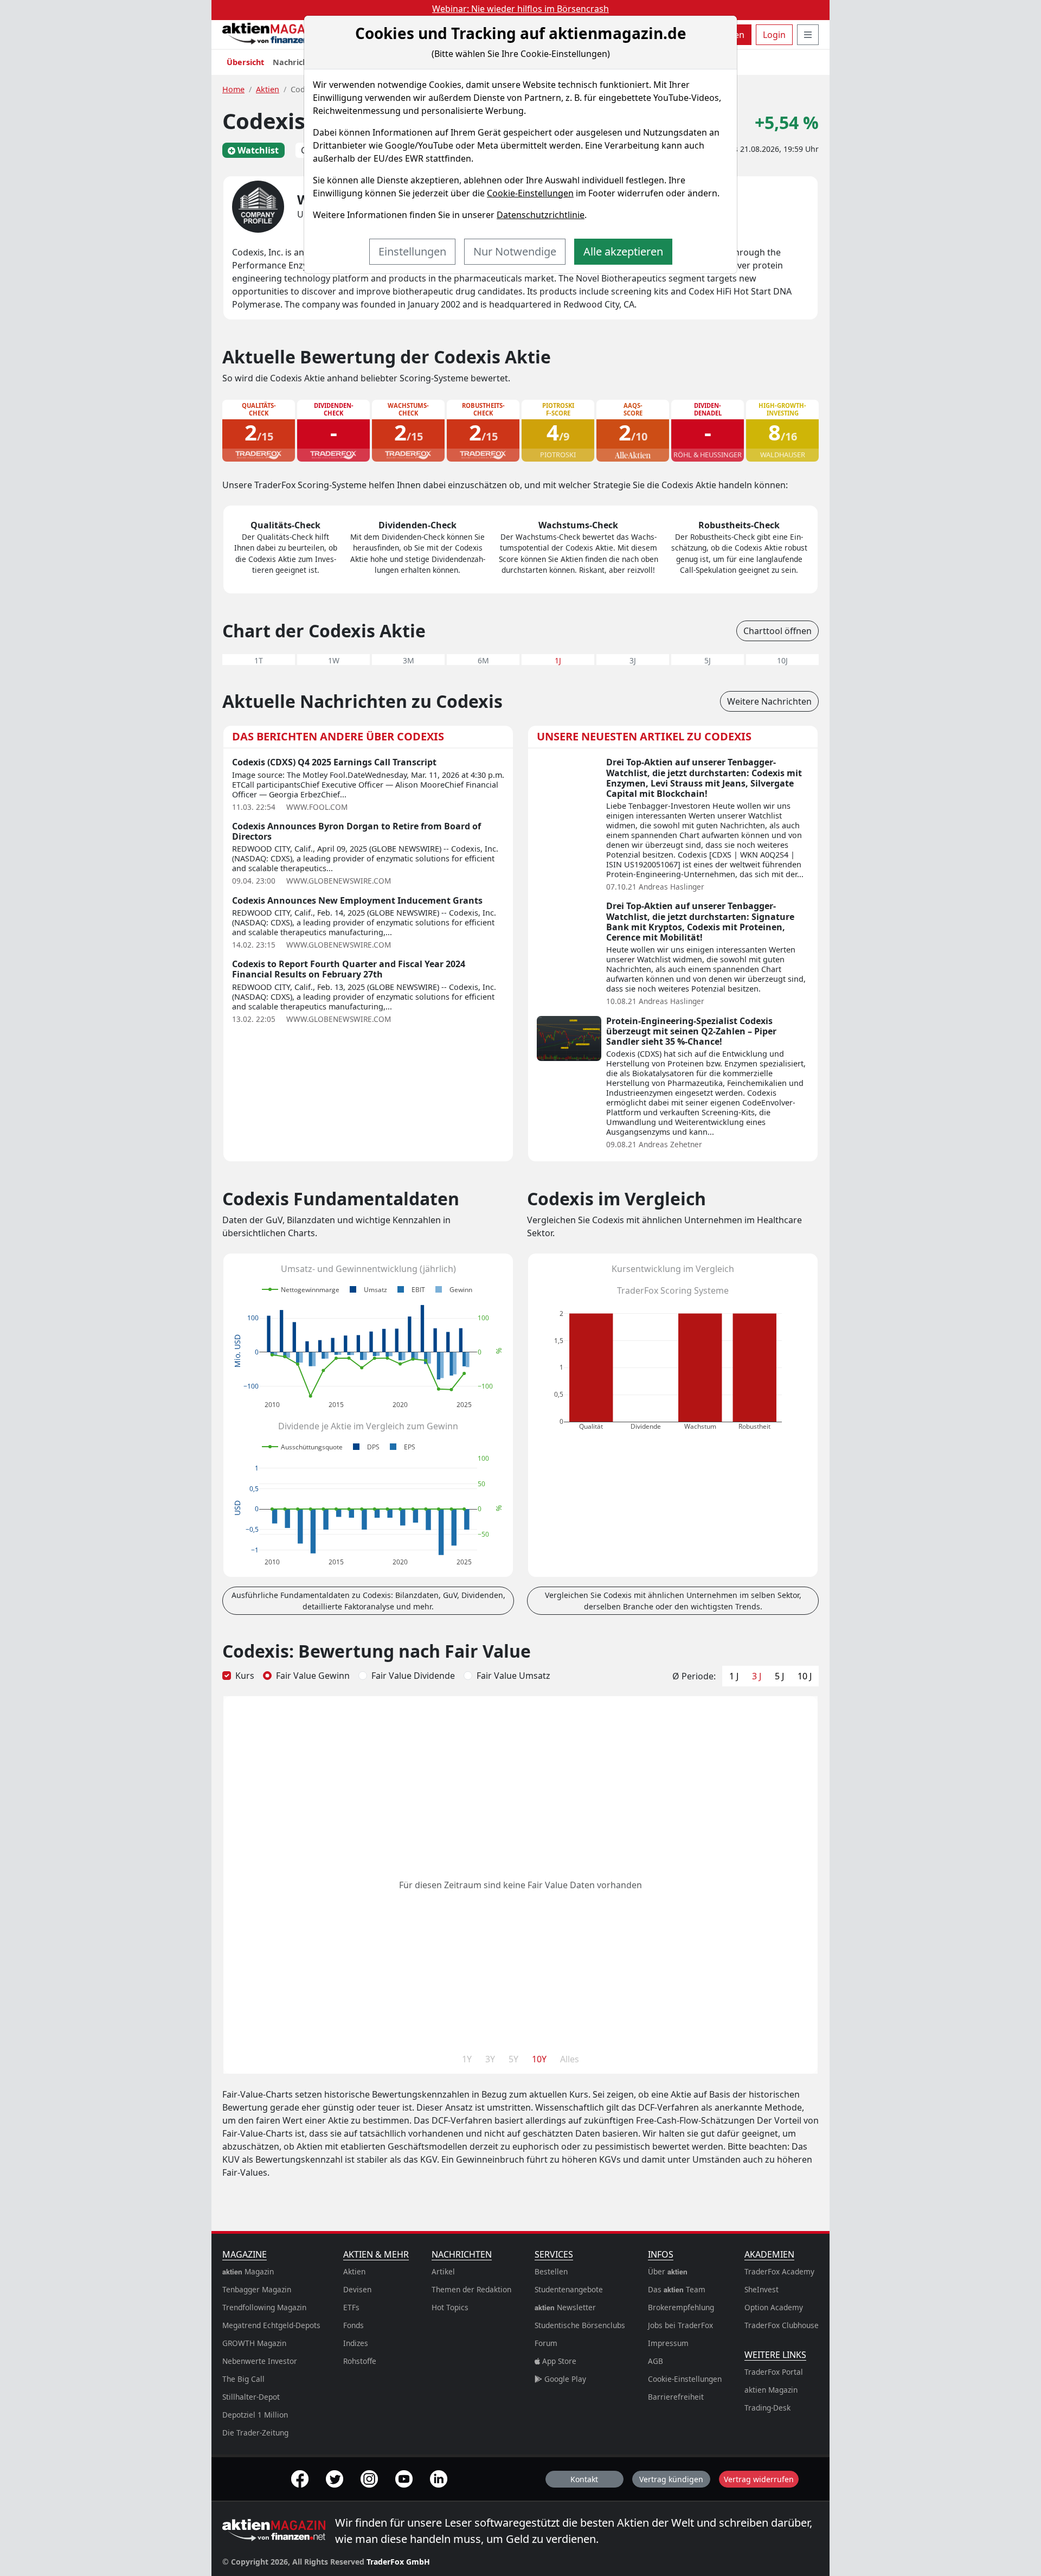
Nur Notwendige (515, 251)
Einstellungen (412, 251)
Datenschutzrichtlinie (541, 215)
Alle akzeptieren (623, 251)
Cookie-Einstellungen (530, 193)
